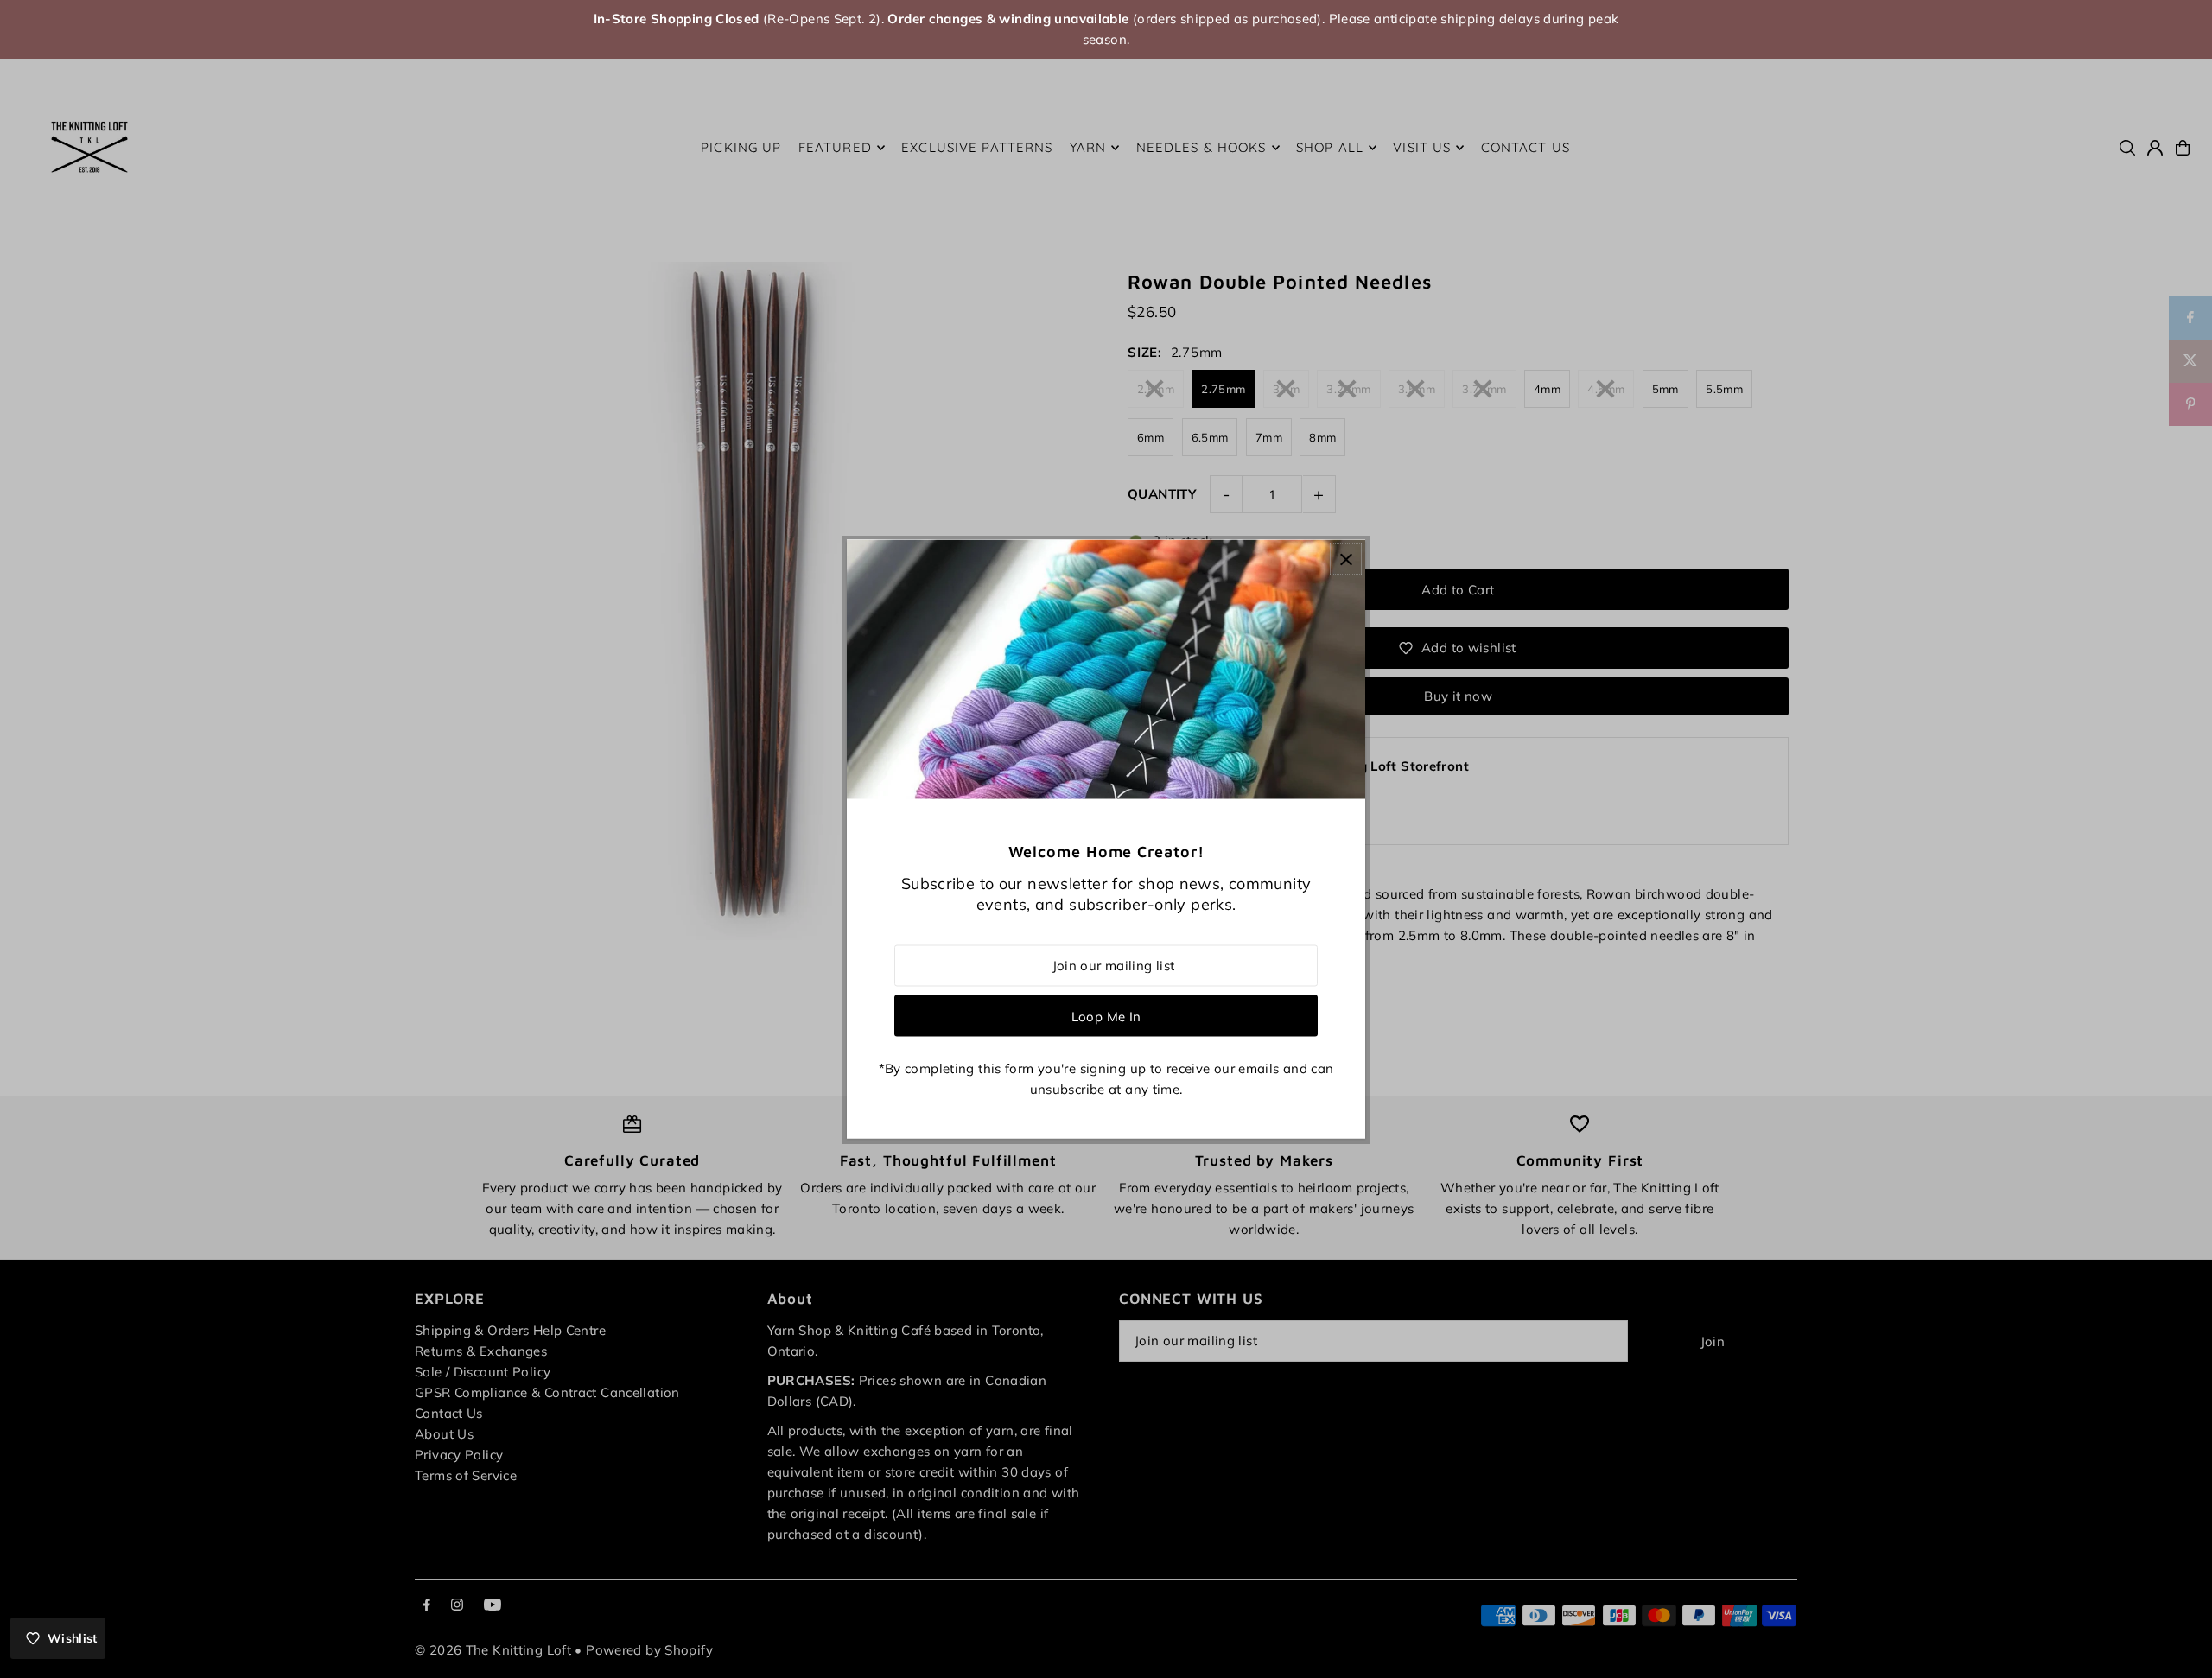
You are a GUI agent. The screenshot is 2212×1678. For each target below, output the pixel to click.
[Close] (1346, 559)
